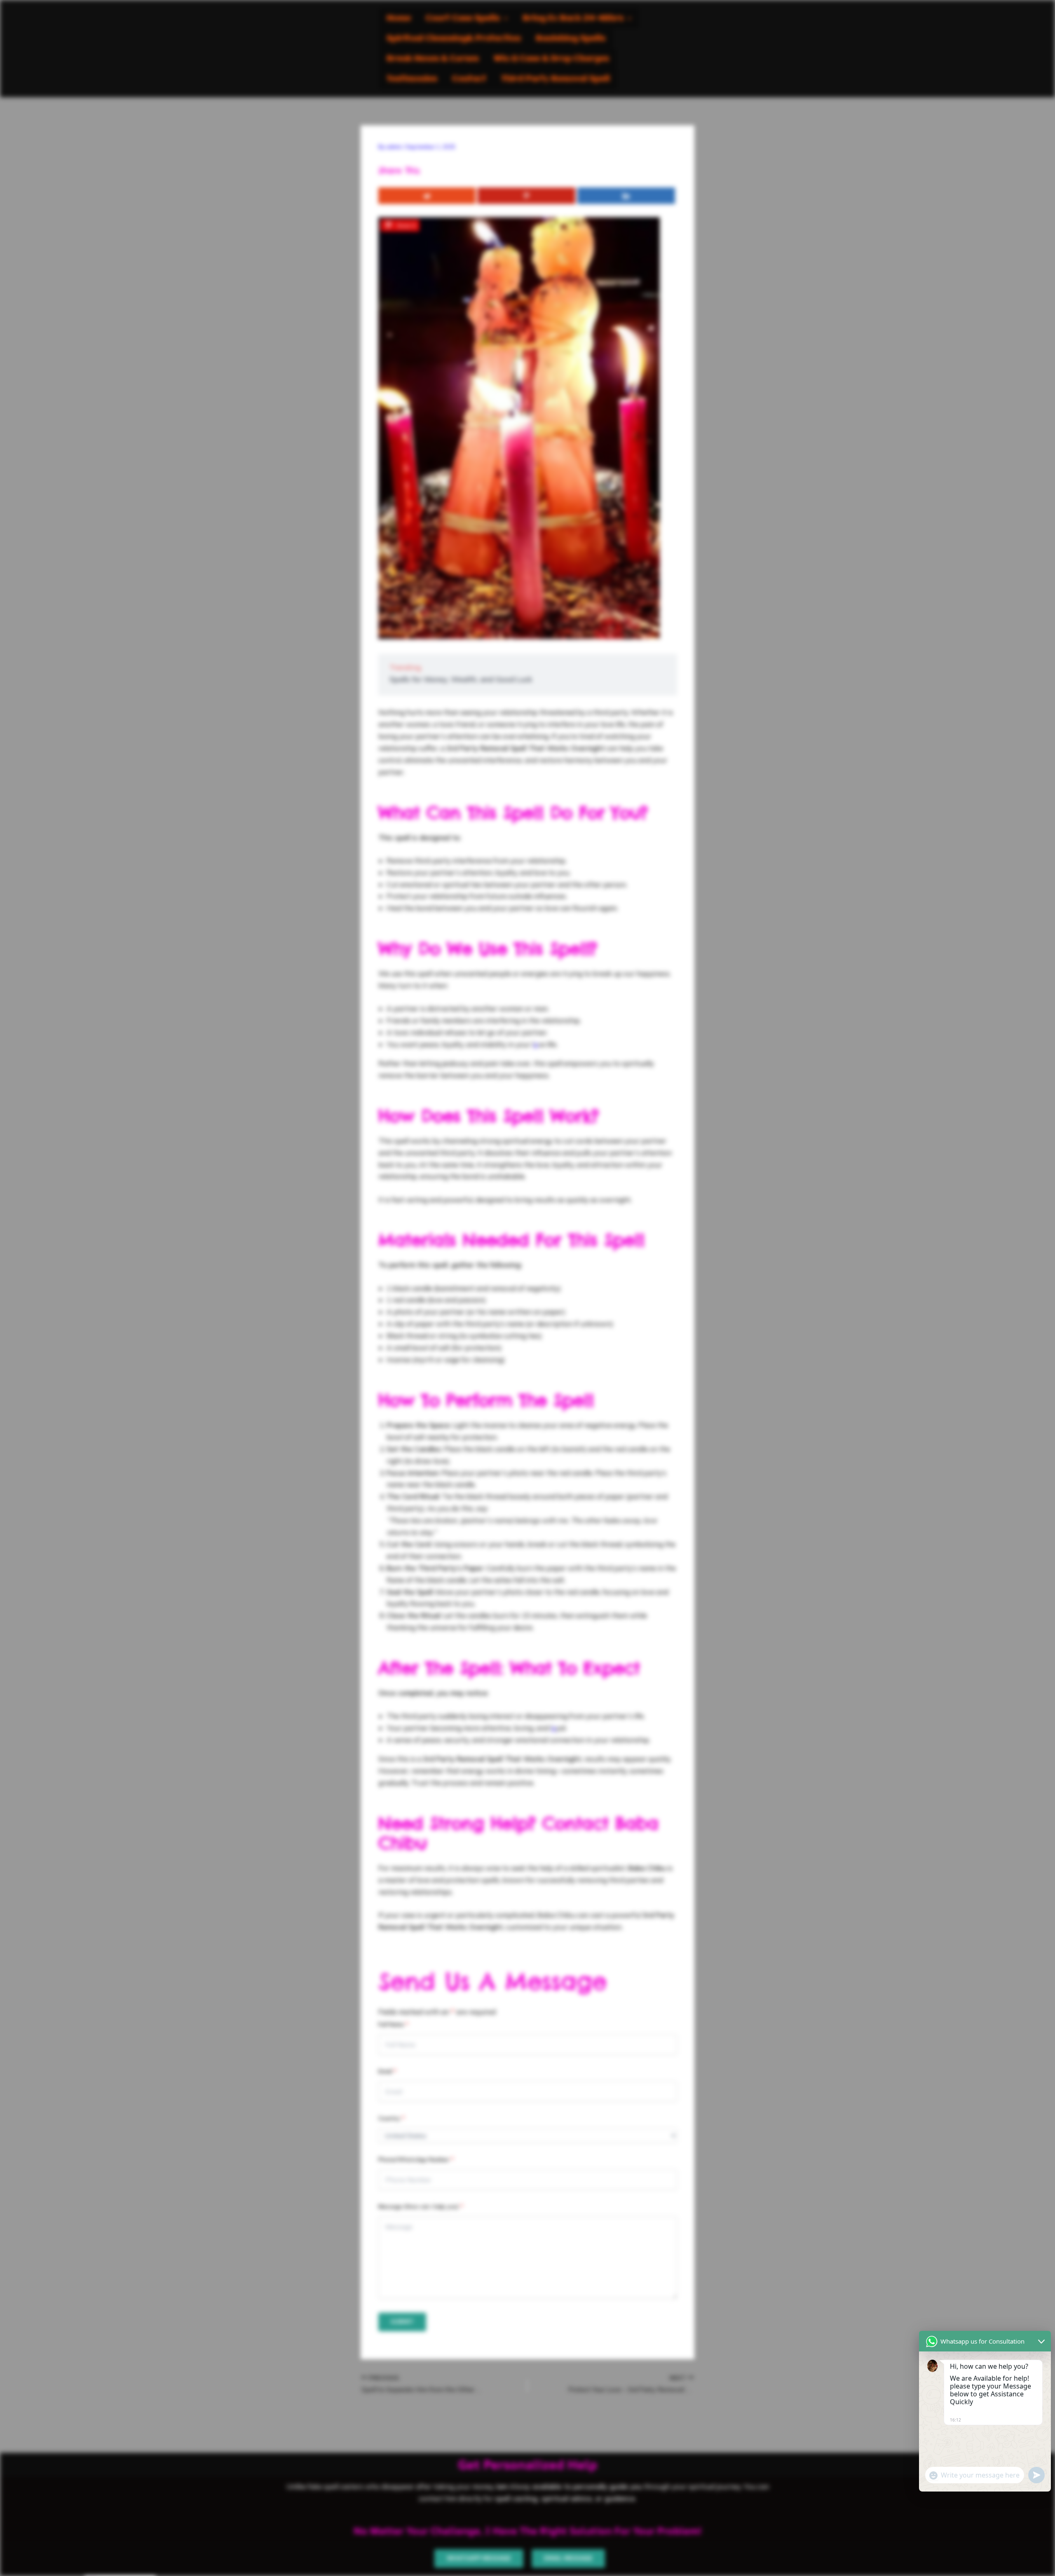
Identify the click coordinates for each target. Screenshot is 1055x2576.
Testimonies (412, 79)
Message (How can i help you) (421, 2206)
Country (392, 2118)
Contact (469, 79)
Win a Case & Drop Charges (551, 59)
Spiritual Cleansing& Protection (454, 39)
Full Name (393, 2024)
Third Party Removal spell (556, 79)
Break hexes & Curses (433, 59)
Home (399, 18)
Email (387, 2071)
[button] (467, 18)
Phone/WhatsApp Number (416, 2159)
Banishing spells (571, 39)
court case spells (463, 18)
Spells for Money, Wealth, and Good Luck (461, 679)
